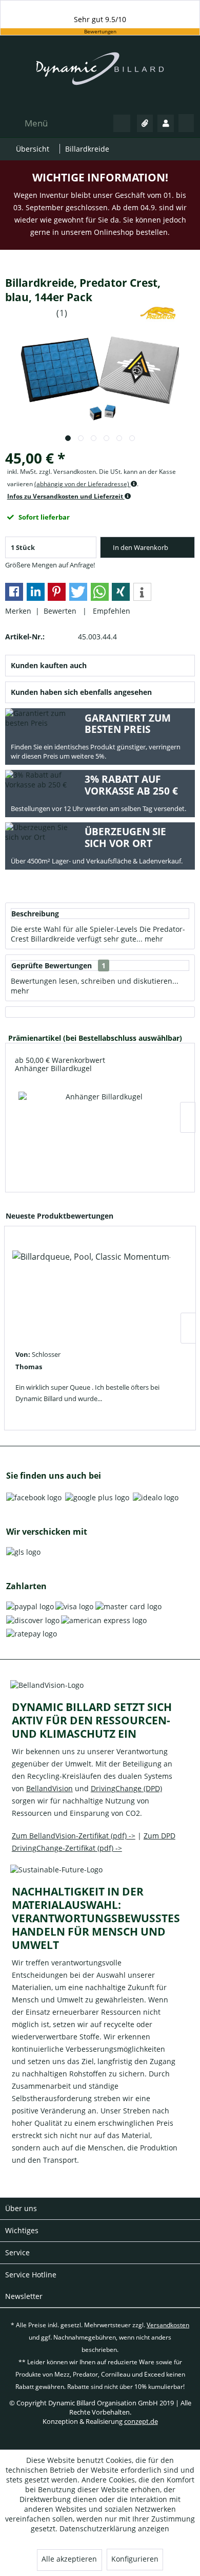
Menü (36, 123)
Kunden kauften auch (49, 665)
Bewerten (61, 611)
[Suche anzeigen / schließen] (122, 123)
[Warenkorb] (186, 123)
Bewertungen (100, 32)
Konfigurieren (135, 2559)
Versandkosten (168, 2325)
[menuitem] (26, 123)
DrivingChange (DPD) (126, 1788)
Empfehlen (109, 611)
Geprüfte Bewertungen (52, 965)
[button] (14, 592)
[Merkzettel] (145, 123)
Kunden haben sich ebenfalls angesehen (81, 692)
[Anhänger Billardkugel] (100, 1131)
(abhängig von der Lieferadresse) (83, 484)
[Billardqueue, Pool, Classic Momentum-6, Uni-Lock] (91, 1291)
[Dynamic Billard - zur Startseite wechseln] (100, 74)
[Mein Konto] (166, 123)
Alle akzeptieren (69, 2559)
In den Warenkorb (141, 547)
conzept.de (141, 2421)
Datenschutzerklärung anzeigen (114, 2528)
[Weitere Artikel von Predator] (158, 313)
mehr (153, 939)
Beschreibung (35, 914)
